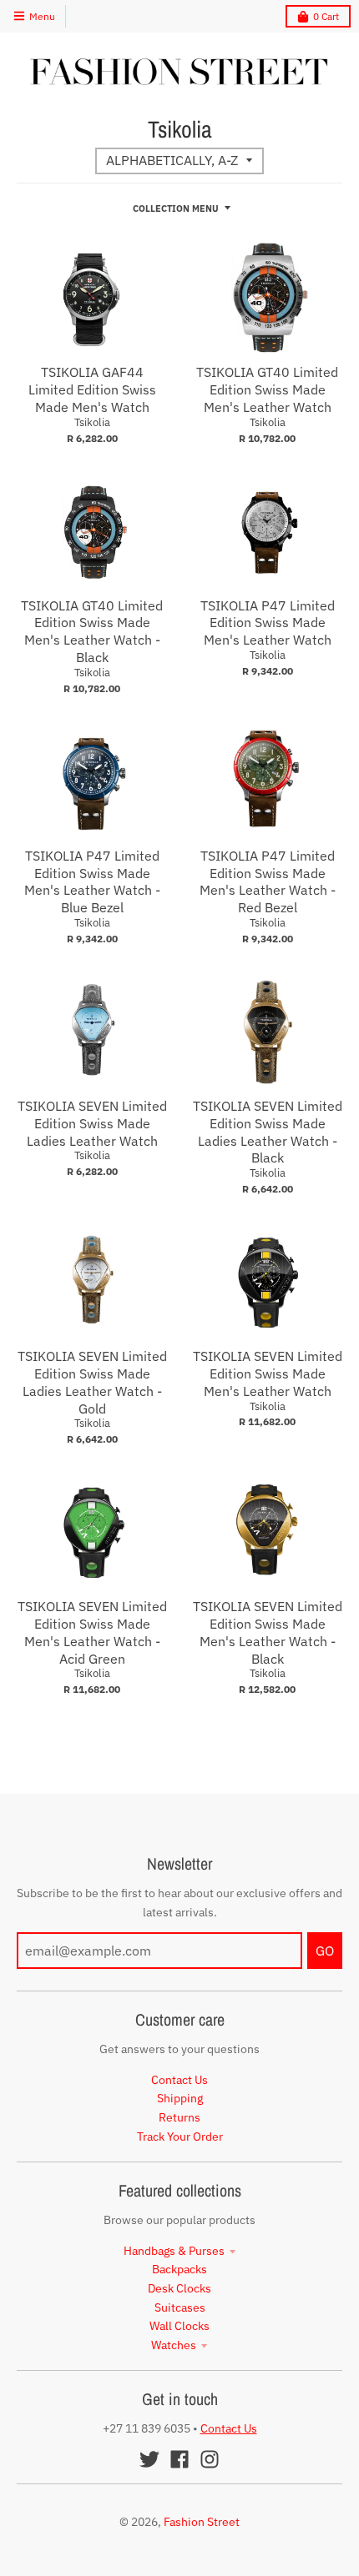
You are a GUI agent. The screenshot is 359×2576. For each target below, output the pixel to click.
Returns (179, 2117)
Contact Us (179, 2080)
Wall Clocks (179, 2326)
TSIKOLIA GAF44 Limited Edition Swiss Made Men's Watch (92, 389)
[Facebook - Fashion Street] (179, 2459)
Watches (174, 2345)
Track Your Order (180, 2137)
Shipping (180, 2098)
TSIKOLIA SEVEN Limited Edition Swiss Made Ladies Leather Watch (92, 1123)
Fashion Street (202, 2522)
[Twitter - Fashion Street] (149, 2459)
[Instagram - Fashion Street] (210, 2459)
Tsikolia (92, 422)
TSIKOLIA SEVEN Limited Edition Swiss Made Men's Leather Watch (268, 1373)
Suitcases (180, 2307)
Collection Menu (176, 208)
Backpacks (179, 2269)
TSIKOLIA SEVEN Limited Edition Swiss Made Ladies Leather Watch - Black (268, 1132)
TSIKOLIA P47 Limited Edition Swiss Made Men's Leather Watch (268, 623)
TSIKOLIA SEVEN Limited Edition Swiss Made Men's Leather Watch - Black (268, 1632)
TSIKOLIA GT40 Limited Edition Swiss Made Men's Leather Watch (267, 389)
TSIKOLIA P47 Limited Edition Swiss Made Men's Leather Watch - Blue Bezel (92, 881)
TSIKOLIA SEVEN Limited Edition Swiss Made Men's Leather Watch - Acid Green (92, 1632)
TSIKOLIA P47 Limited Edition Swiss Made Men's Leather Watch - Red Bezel (268, 881)
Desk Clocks (179, 2288)
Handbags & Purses (174, 2251)
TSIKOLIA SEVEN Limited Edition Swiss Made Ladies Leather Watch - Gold (92, 1382)
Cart (326, 16)
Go (325, 1951)
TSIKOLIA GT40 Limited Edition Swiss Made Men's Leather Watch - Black (92, 631)
